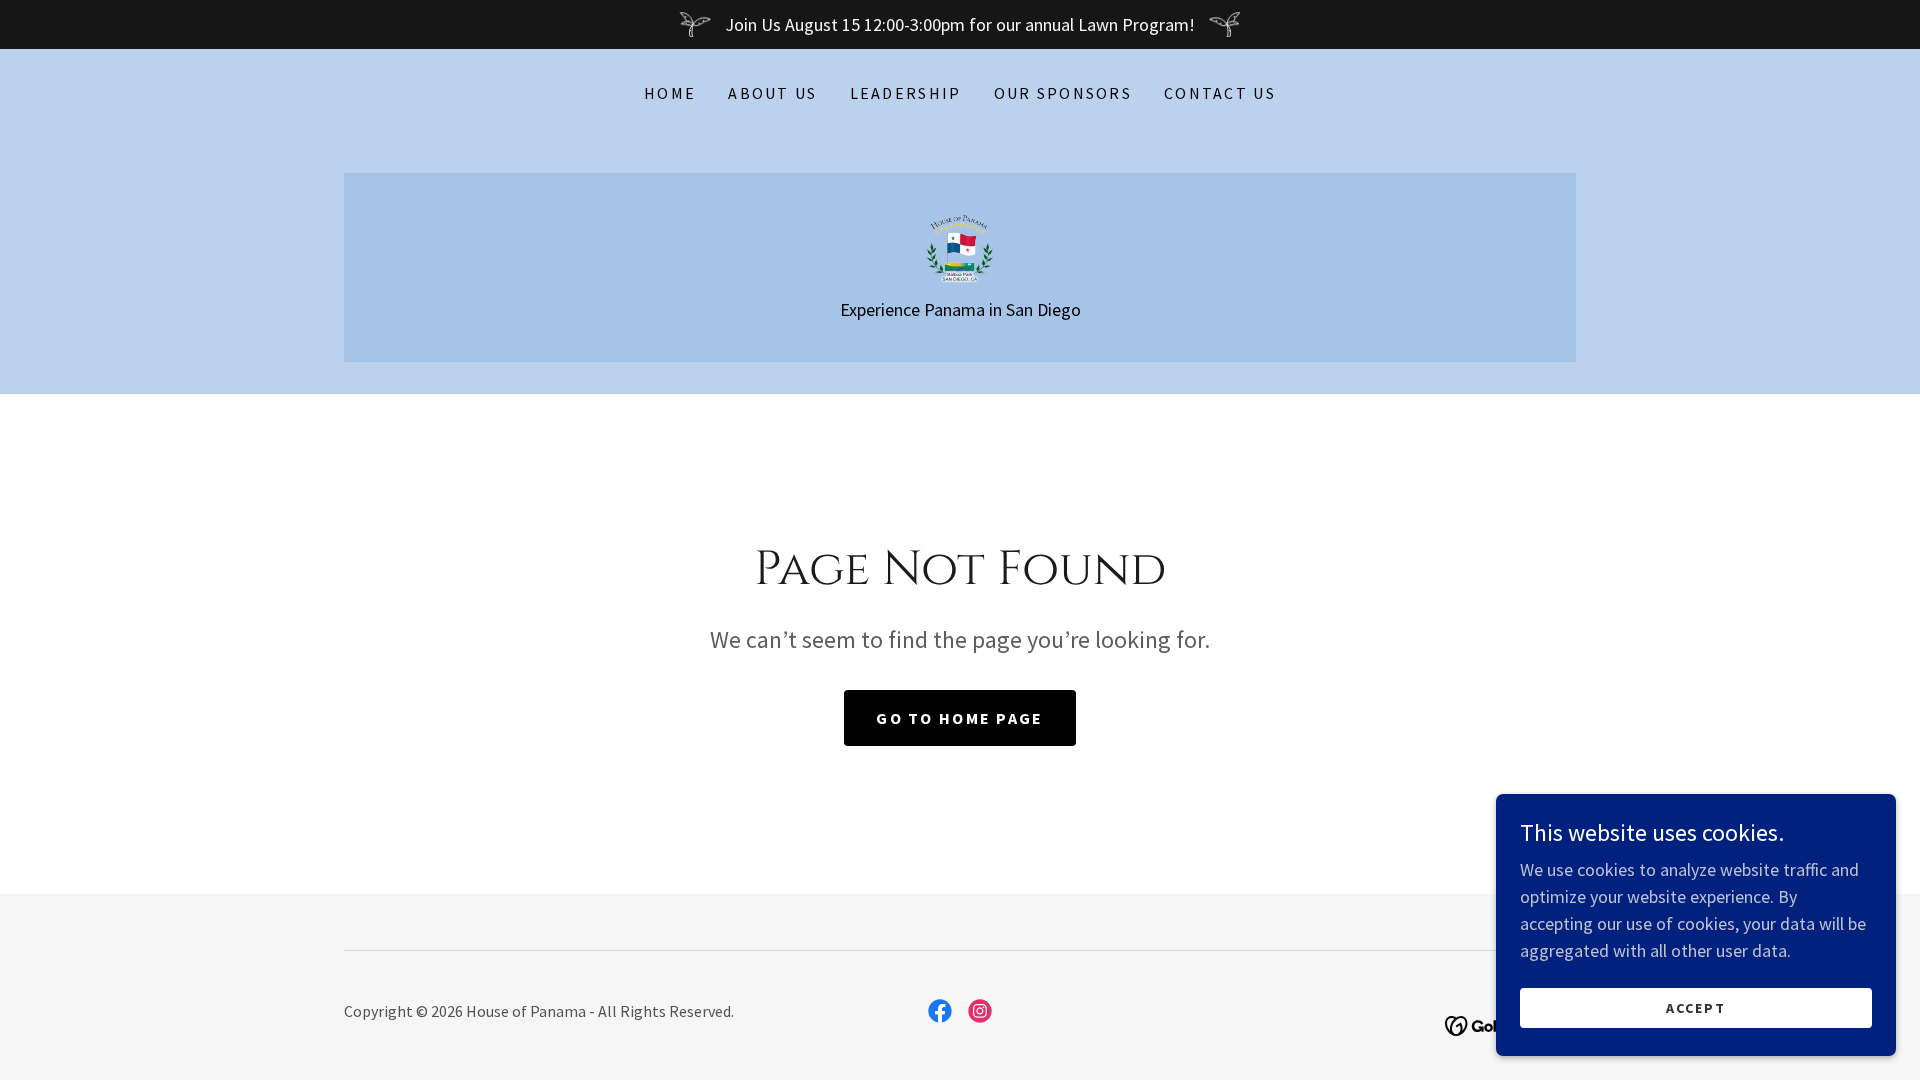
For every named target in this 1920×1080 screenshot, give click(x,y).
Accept (1696, 1008)
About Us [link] (772, 93)
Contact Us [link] (1220, 93)
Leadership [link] (906, 93)
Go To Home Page (959, 718)
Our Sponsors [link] (1063, 93)
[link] (960, 245)
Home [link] (670, 93)
